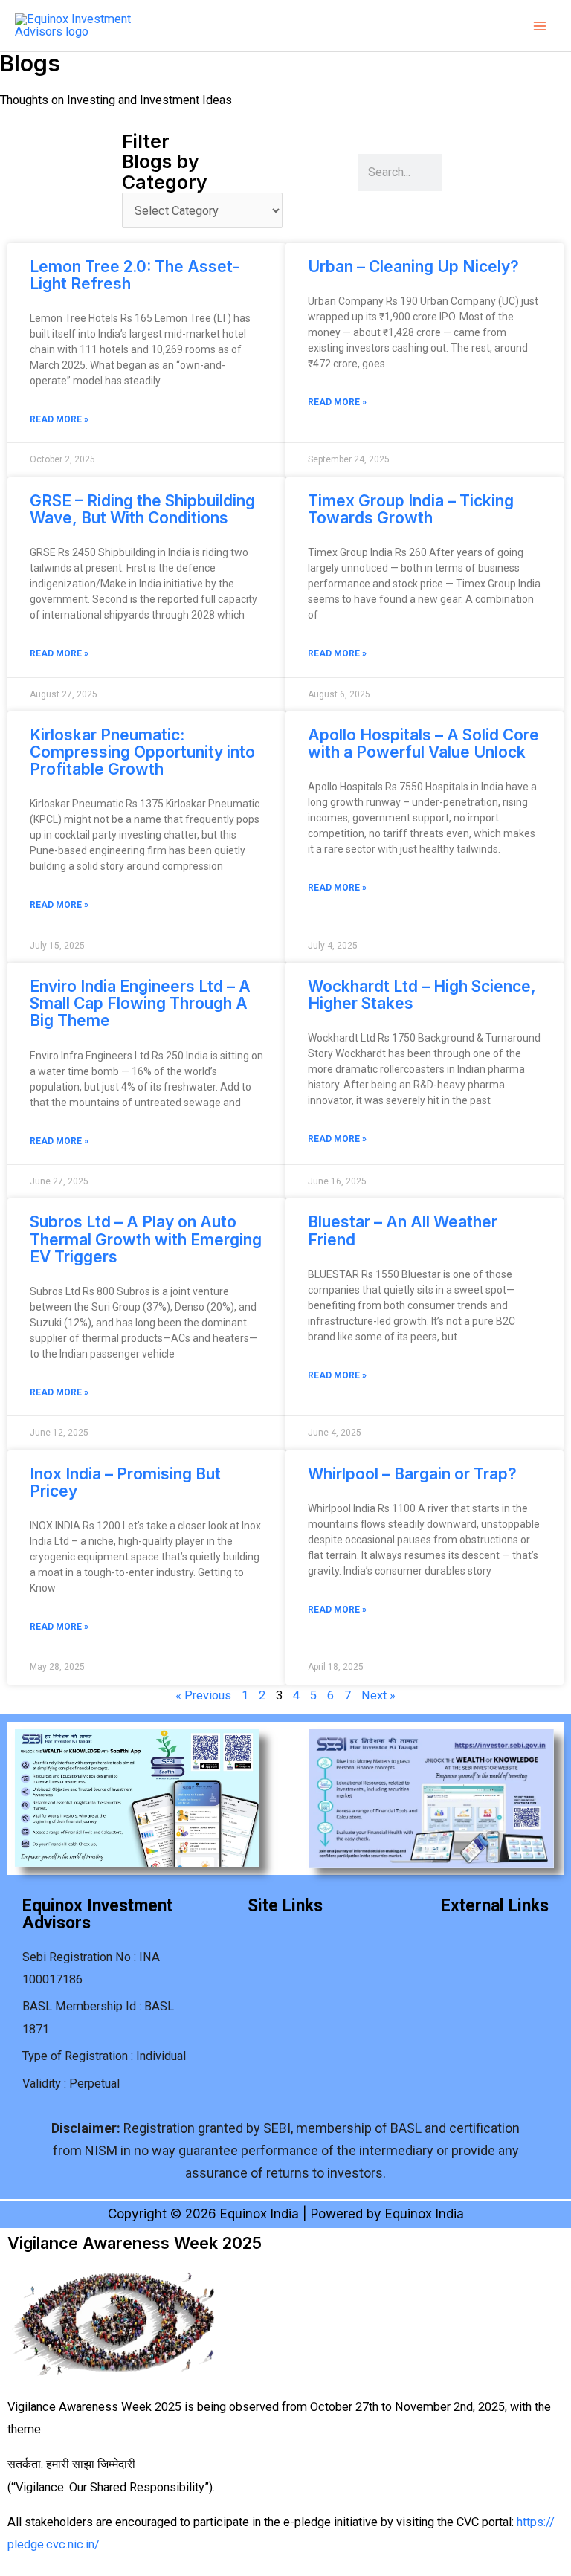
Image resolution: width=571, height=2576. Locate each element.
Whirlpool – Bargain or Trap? (412, 1474)
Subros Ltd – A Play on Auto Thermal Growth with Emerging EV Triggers (146, 1239)
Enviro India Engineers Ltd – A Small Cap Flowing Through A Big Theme (140, 1003)
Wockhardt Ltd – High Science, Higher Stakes (422, 995)
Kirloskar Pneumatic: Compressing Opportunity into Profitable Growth (142, 752)
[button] (285, 1937)
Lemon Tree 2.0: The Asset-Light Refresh (135, 275)
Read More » (59, 419)
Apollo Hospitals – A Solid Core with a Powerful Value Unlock (423, 743)
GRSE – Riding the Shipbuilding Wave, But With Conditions (142, 509)
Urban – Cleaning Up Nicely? (413, 267)
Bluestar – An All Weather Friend (403, 1230)
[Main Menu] (539, 26)
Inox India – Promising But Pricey (125, 1482)
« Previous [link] (203, 1695)
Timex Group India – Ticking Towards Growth (411, 509)
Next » (378, 1695)
